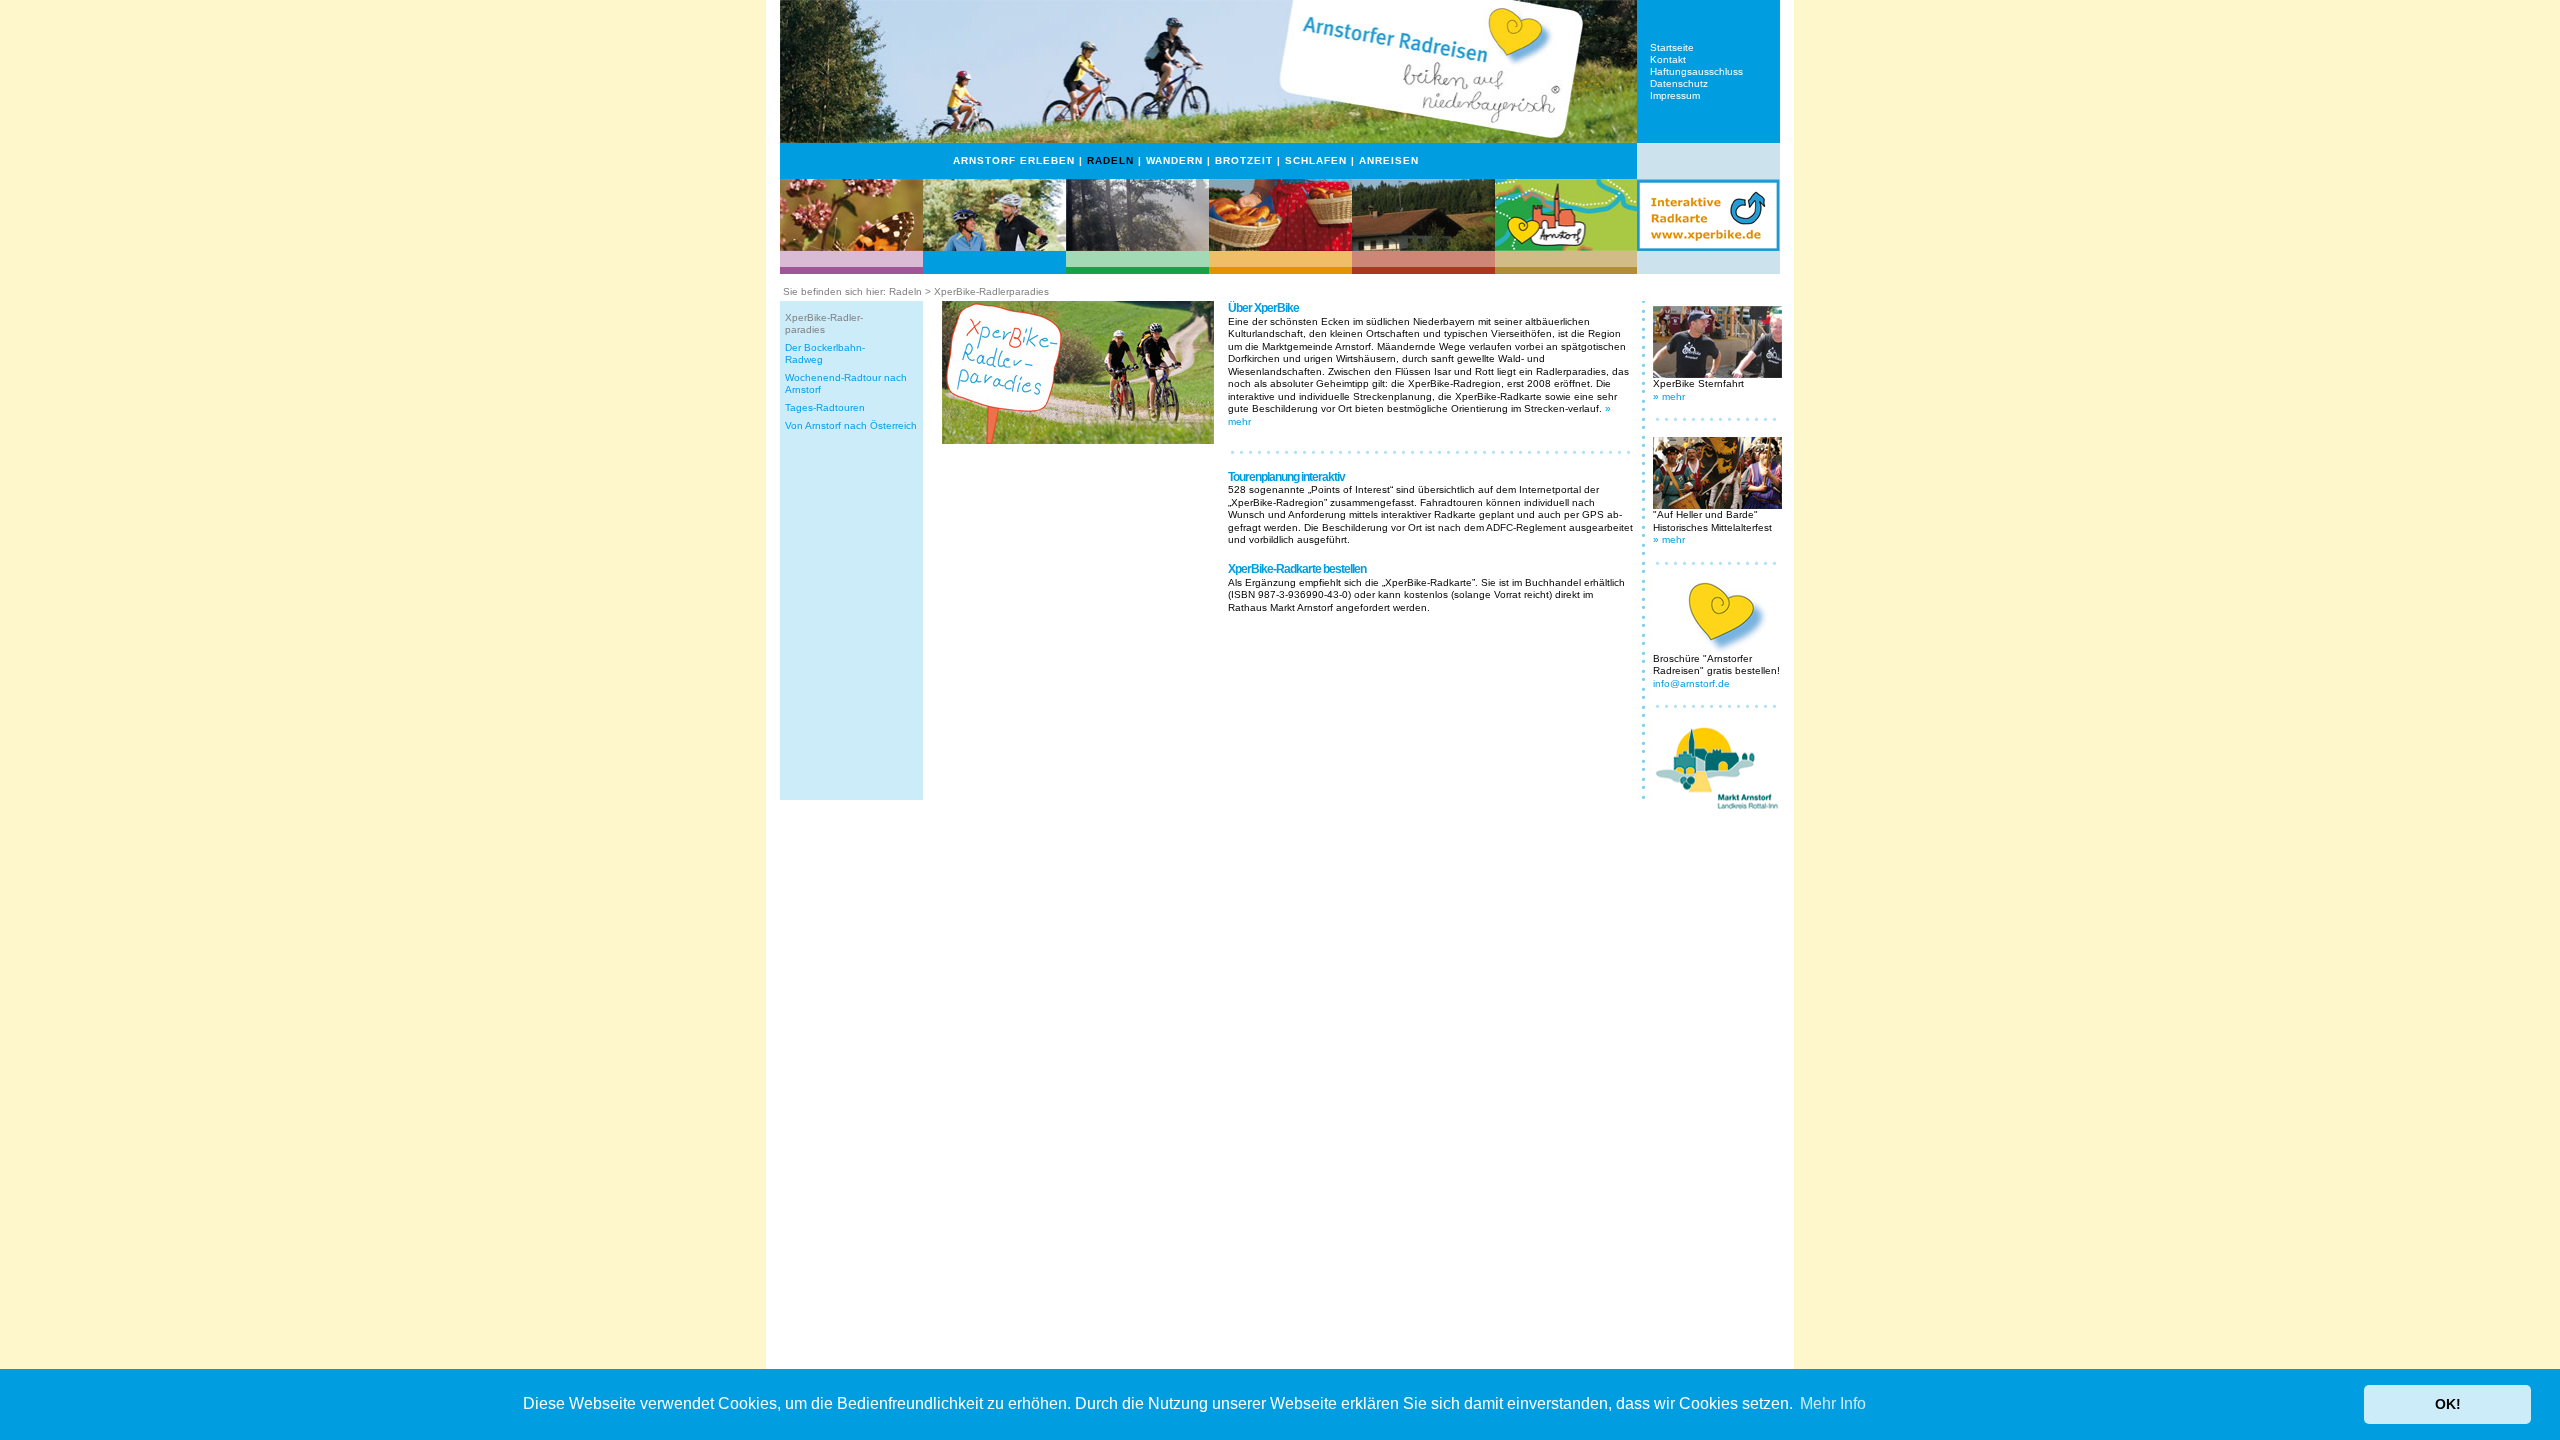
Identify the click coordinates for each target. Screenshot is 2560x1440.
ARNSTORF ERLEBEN (1014, 160)
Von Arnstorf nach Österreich (851, 425)
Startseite (1672, 47)
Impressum (1675, 95)
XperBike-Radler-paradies (824, 323)
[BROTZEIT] (1280, 247)
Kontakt (1668, 59)
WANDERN (1174, 160)
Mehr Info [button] (1833, 1403)
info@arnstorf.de (1691, 683)
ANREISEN (1389, 160)
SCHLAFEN (1316, 160)
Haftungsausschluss (1696, 71)
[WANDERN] (1137, 247)
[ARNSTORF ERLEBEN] (851, 247)
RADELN (1110, 160)
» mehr (1669, 396)
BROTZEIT (1244, 160)
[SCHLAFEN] (1423, 247)
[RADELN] (994, 247)
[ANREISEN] (1566, 247)
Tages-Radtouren (825, 407)
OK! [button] (2448, 1404)
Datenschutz (1679, 83)
